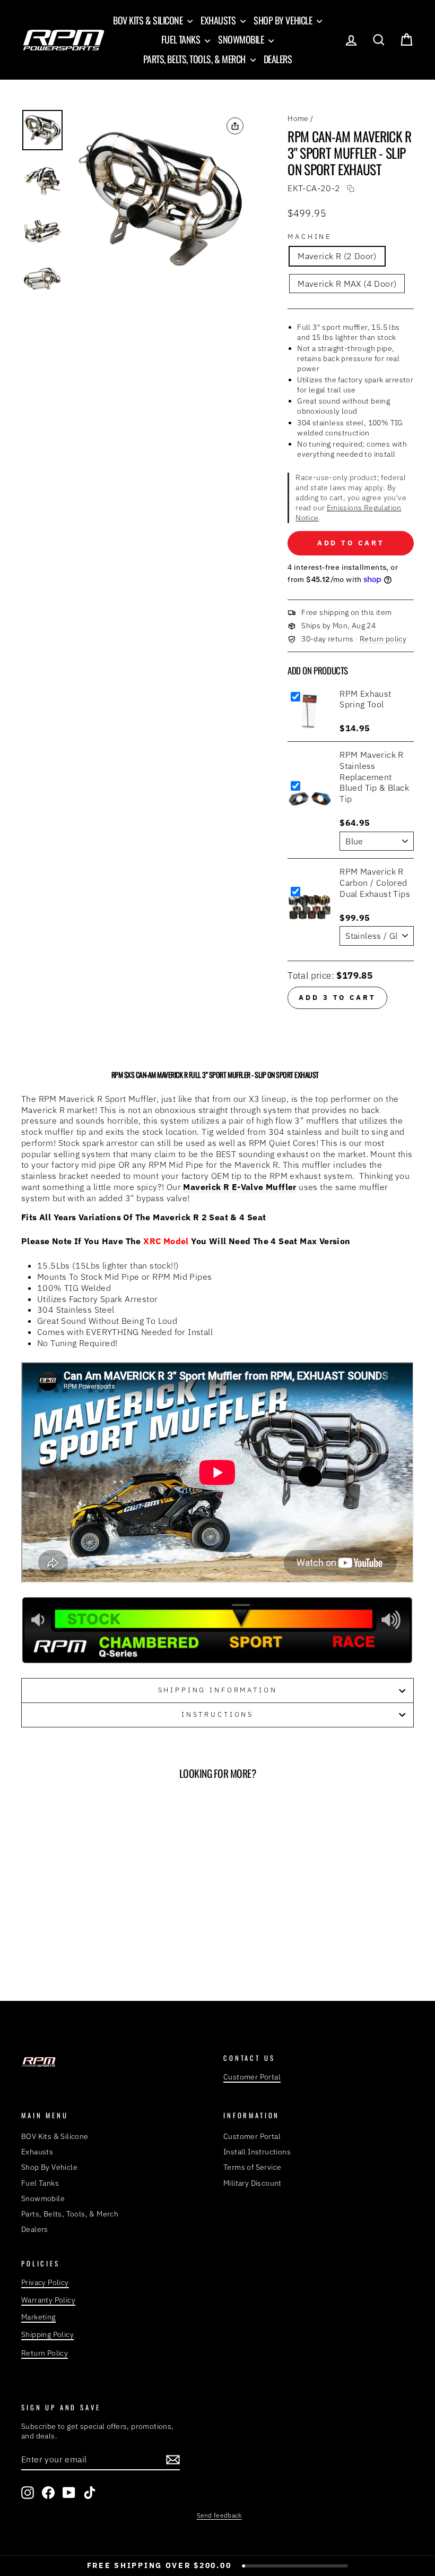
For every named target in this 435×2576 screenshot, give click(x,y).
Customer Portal (252, 2077)
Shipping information (218, 1690)
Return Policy (45, 2353)
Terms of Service (252, 2167)
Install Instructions (257, 2152)
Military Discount (253, 2183)
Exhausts (219, 20)
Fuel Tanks (182, 39)
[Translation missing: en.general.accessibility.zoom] (162, 199)
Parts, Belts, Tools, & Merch (195, 59)
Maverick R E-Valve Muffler (240, 1187)
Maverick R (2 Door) (337, 256)
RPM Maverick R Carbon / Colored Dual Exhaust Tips (375, 883)
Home (298, 118)
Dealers (278, 59)
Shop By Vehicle (284, 20)
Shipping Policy (47, 2334)
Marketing (38, 2317)
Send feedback (219, 2515)
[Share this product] (235, 126)
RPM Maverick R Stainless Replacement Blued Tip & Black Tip (374, 777)
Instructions (217, 1714)
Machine (310, 237)
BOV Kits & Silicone (149, 20)
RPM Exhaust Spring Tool (365, 699)
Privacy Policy (45, 2282)
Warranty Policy (48, 2300)
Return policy (383, 639)
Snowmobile (242, 39)
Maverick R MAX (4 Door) (347, 284)
